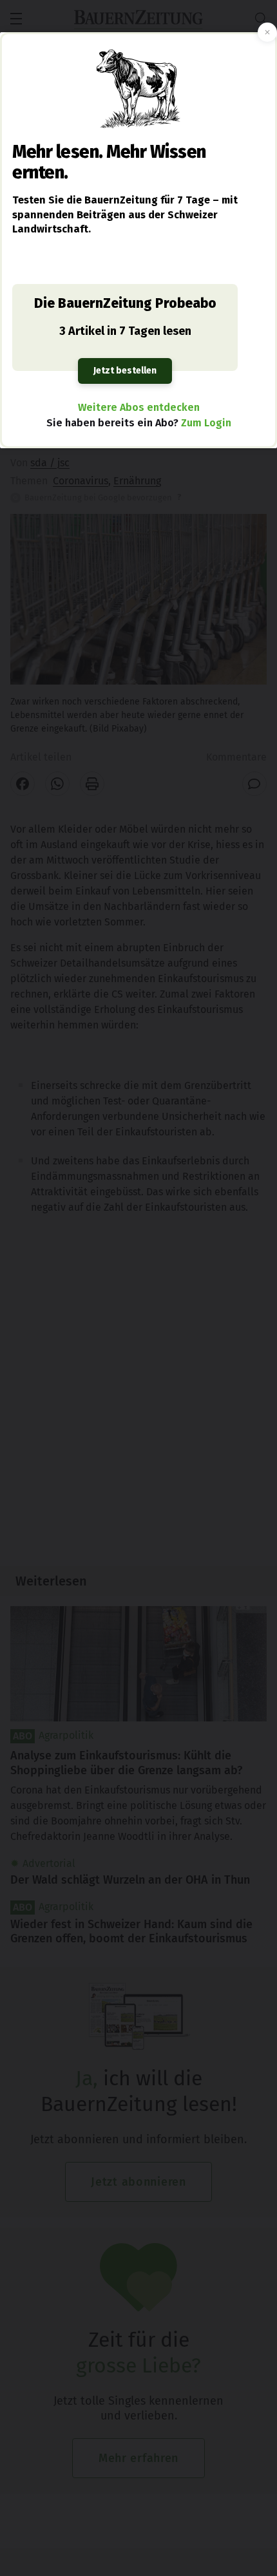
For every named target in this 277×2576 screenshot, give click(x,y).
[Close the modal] (267, 32)
